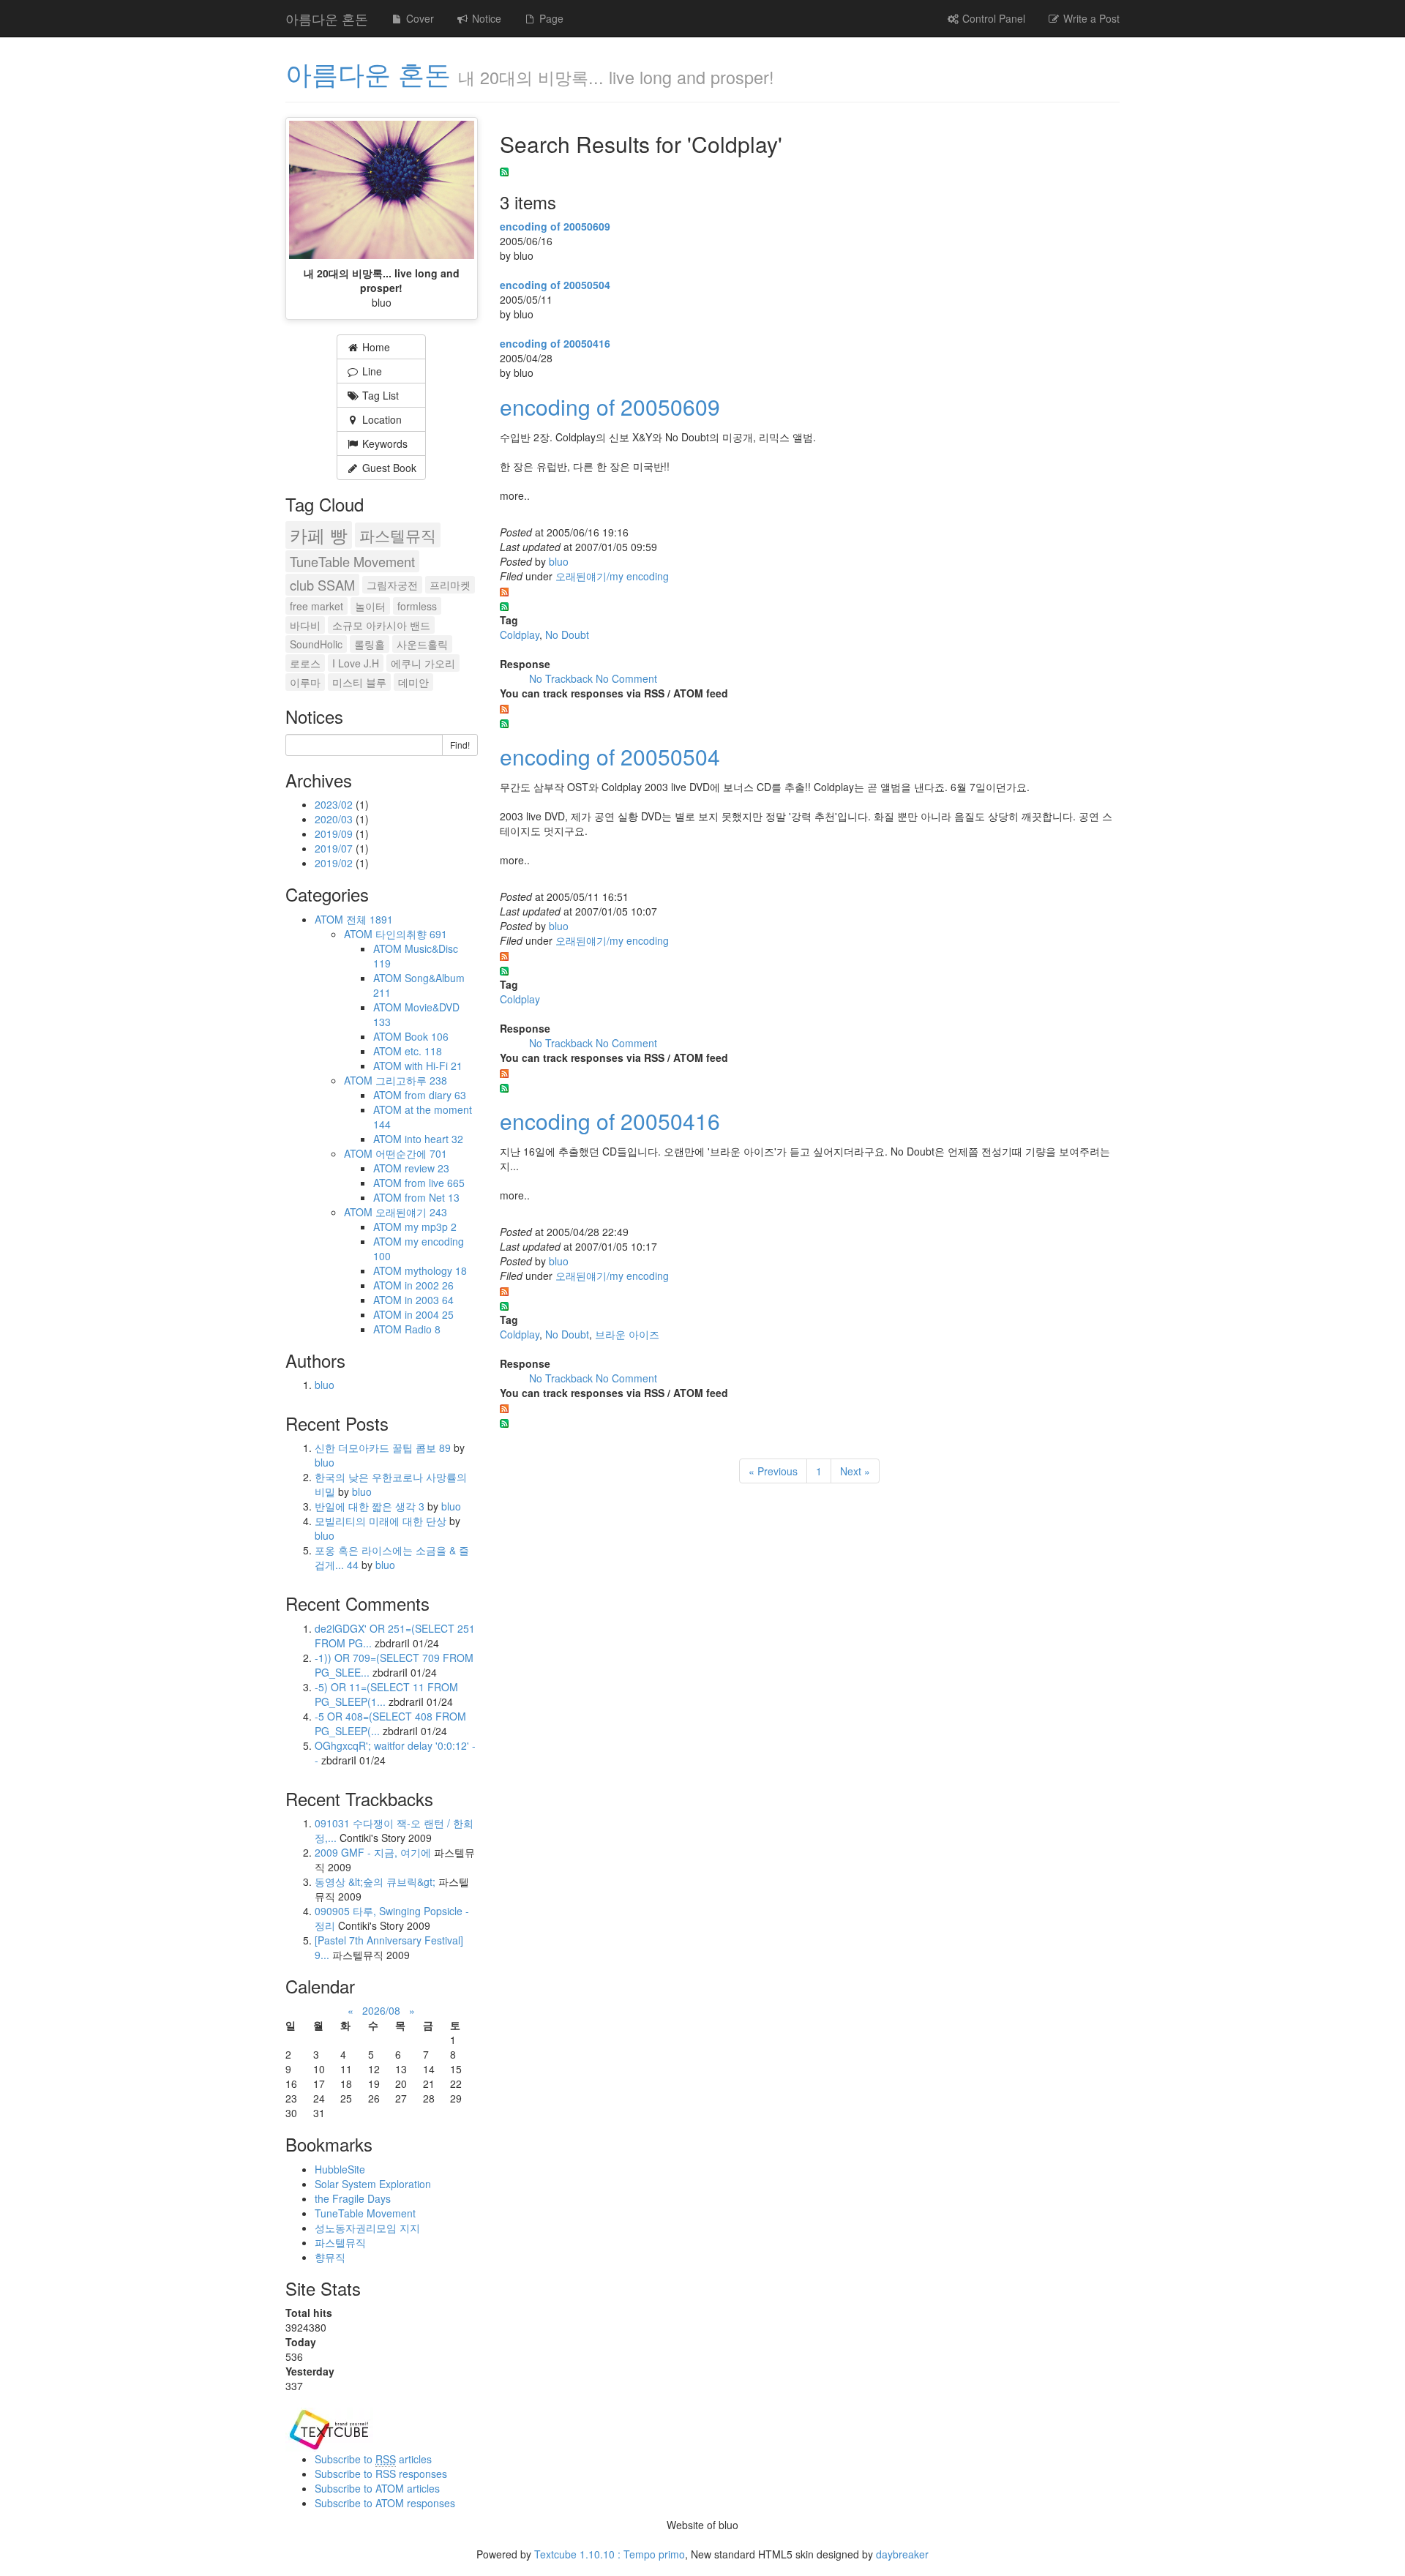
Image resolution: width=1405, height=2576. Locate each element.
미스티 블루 (359, 682)
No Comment (626, 678)
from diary (435, 1095)
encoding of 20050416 (555, 343)
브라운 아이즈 (627, 1334)
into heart (434, 1139)
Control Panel (992, 18)
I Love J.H (356, 663)
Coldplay (520, 634)
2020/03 (335, 819)
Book (427, 1036)
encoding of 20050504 (555, 285)
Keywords (383, 443)
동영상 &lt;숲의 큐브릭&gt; (375, 1882)
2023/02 (335, 804)
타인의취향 (411, 934)
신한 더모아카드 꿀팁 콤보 (383, 1448)
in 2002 (429, 1285)
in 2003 (429, 1300)
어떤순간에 (411, 1153)
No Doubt (567, 634)
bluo (559, 561)
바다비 (305, 625)
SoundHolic (316, 644)
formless (417, 606)
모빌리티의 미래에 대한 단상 (382, 1521)
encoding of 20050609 (555, 226)
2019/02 (335, 863)
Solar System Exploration (373, 2184)
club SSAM (322, 585)
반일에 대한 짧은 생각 (370, 1506)
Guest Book (388, 468)
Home (375, 347)
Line (371, 371)
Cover (419, 18)
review (427, 1168)
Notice (485, 18)
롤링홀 (370, 644)
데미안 (413, 682)
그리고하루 (411, 1080)
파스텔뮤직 (398, 535)
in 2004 (429, 1314)
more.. (515, 495)
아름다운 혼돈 (327, 18)
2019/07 (335, 848)
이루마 (305, 682)
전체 (370, 919)
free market (316, 606)
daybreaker (902, 2554)
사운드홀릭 (422, 644)
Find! (460, 745)
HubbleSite (340, 2169)
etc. (423, 1051)
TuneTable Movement (352, 561)
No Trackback (562, 678)
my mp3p (431, 1227)
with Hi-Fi (434, 1066)
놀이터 (370, 606)
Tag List (379, 395)
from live (435, 1183)
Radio (423, 1329)
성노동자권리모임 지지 (367, 2228)
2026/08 (381, 2010)
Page (550, 18)
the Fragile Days (353, 2198)
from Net (432, 1197)
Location (381, 419)
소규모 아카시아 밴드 (381, 625)
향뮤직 (330, 2257)
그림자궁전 (392, 585)
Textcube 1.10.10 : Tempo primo (610, 2554)
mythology (436, 1270)
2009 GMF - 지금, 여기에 (373, 1852)
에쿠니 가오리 (423, 663)
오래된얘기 (411, 1212)
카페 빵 (319, 535)
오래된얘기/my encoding (612, 576)
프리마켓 (450, 585)
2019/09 (335, 834)
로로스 (305, 663)
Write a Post (1090, 18)
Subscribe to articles (373, 2459)
